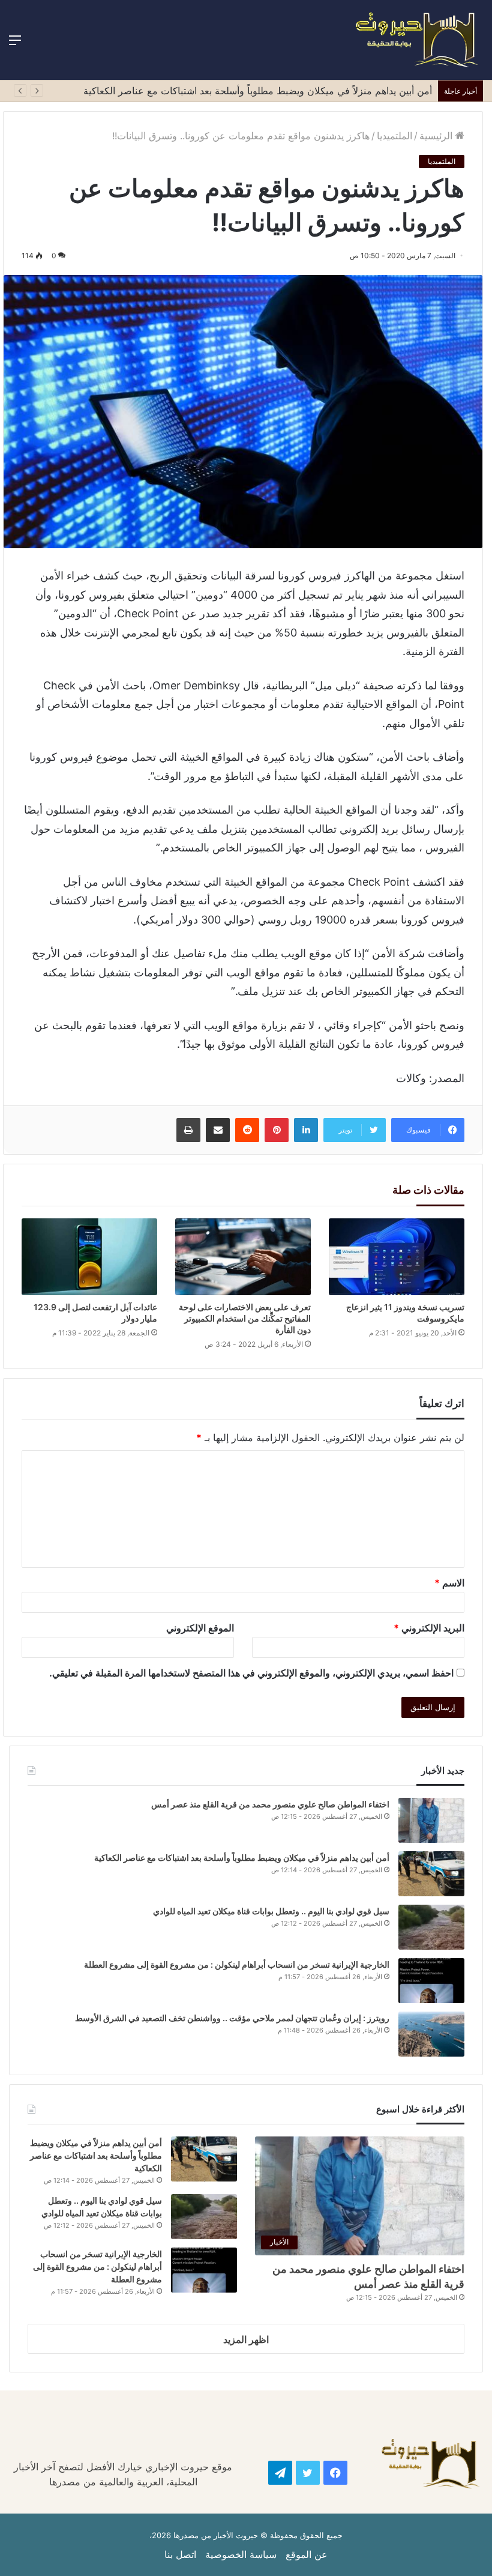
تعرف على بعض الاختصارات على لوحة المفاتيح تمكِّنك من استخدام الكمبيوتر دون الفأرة (245, 1318)
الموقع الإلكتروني (200, 1628)
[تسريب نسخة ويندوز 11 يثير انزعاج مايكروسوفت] (397, 1256)
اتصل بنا (180, 2554)
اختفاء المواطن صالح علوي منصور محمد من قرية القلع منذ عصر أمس (270, 1804)
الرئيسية (437, 136)
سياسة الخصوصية (241, 2554)
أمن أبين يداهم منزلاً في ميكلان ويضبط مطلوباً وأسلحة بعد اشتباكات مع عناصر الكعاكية (258, 91)
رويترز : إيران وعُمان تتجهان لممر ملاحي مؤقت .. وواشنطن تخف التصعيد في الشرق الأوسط (232, 2018)
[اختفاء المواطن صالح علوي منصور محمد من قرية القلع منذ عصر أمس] (431, 1820)
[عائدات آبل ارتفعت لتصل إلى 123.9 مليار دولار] (89, 1256)
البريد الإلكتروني (429, 1628)
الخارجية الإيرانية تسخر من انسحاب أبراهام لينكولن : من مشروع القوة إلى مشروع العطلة (237, 1964)
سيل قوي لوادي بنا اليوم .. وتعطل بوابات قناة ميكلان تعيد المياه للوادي (271, 1911)
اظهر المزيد (246, 2339)
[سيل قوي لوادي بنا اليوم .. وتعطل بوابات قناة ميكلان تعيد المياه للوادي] (431, 1927)
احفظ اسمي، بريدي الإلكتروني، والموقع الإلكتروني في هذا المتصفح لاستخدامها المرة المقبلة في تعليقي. (251, 1673)
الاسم (449, 1583)
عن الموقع (307, 2554)
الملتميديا (394, 136)
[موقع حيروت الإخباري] (417, 40)
